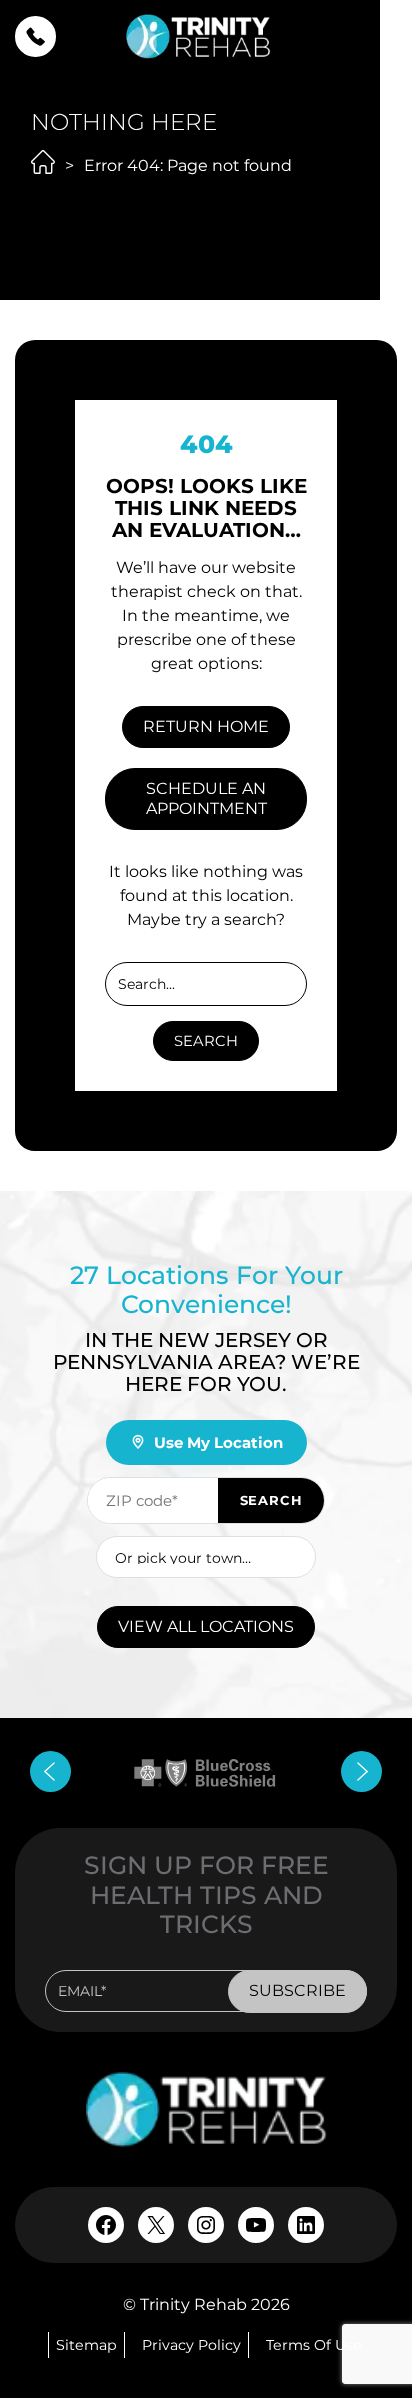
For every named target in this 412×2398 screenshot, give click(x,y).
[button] (35, 36)
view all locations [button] (206, 1626)
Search (206, 1041)
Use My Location (218, 1442)
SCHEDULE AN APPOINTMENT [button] (206, 798)
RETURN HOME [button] (206, 726)
